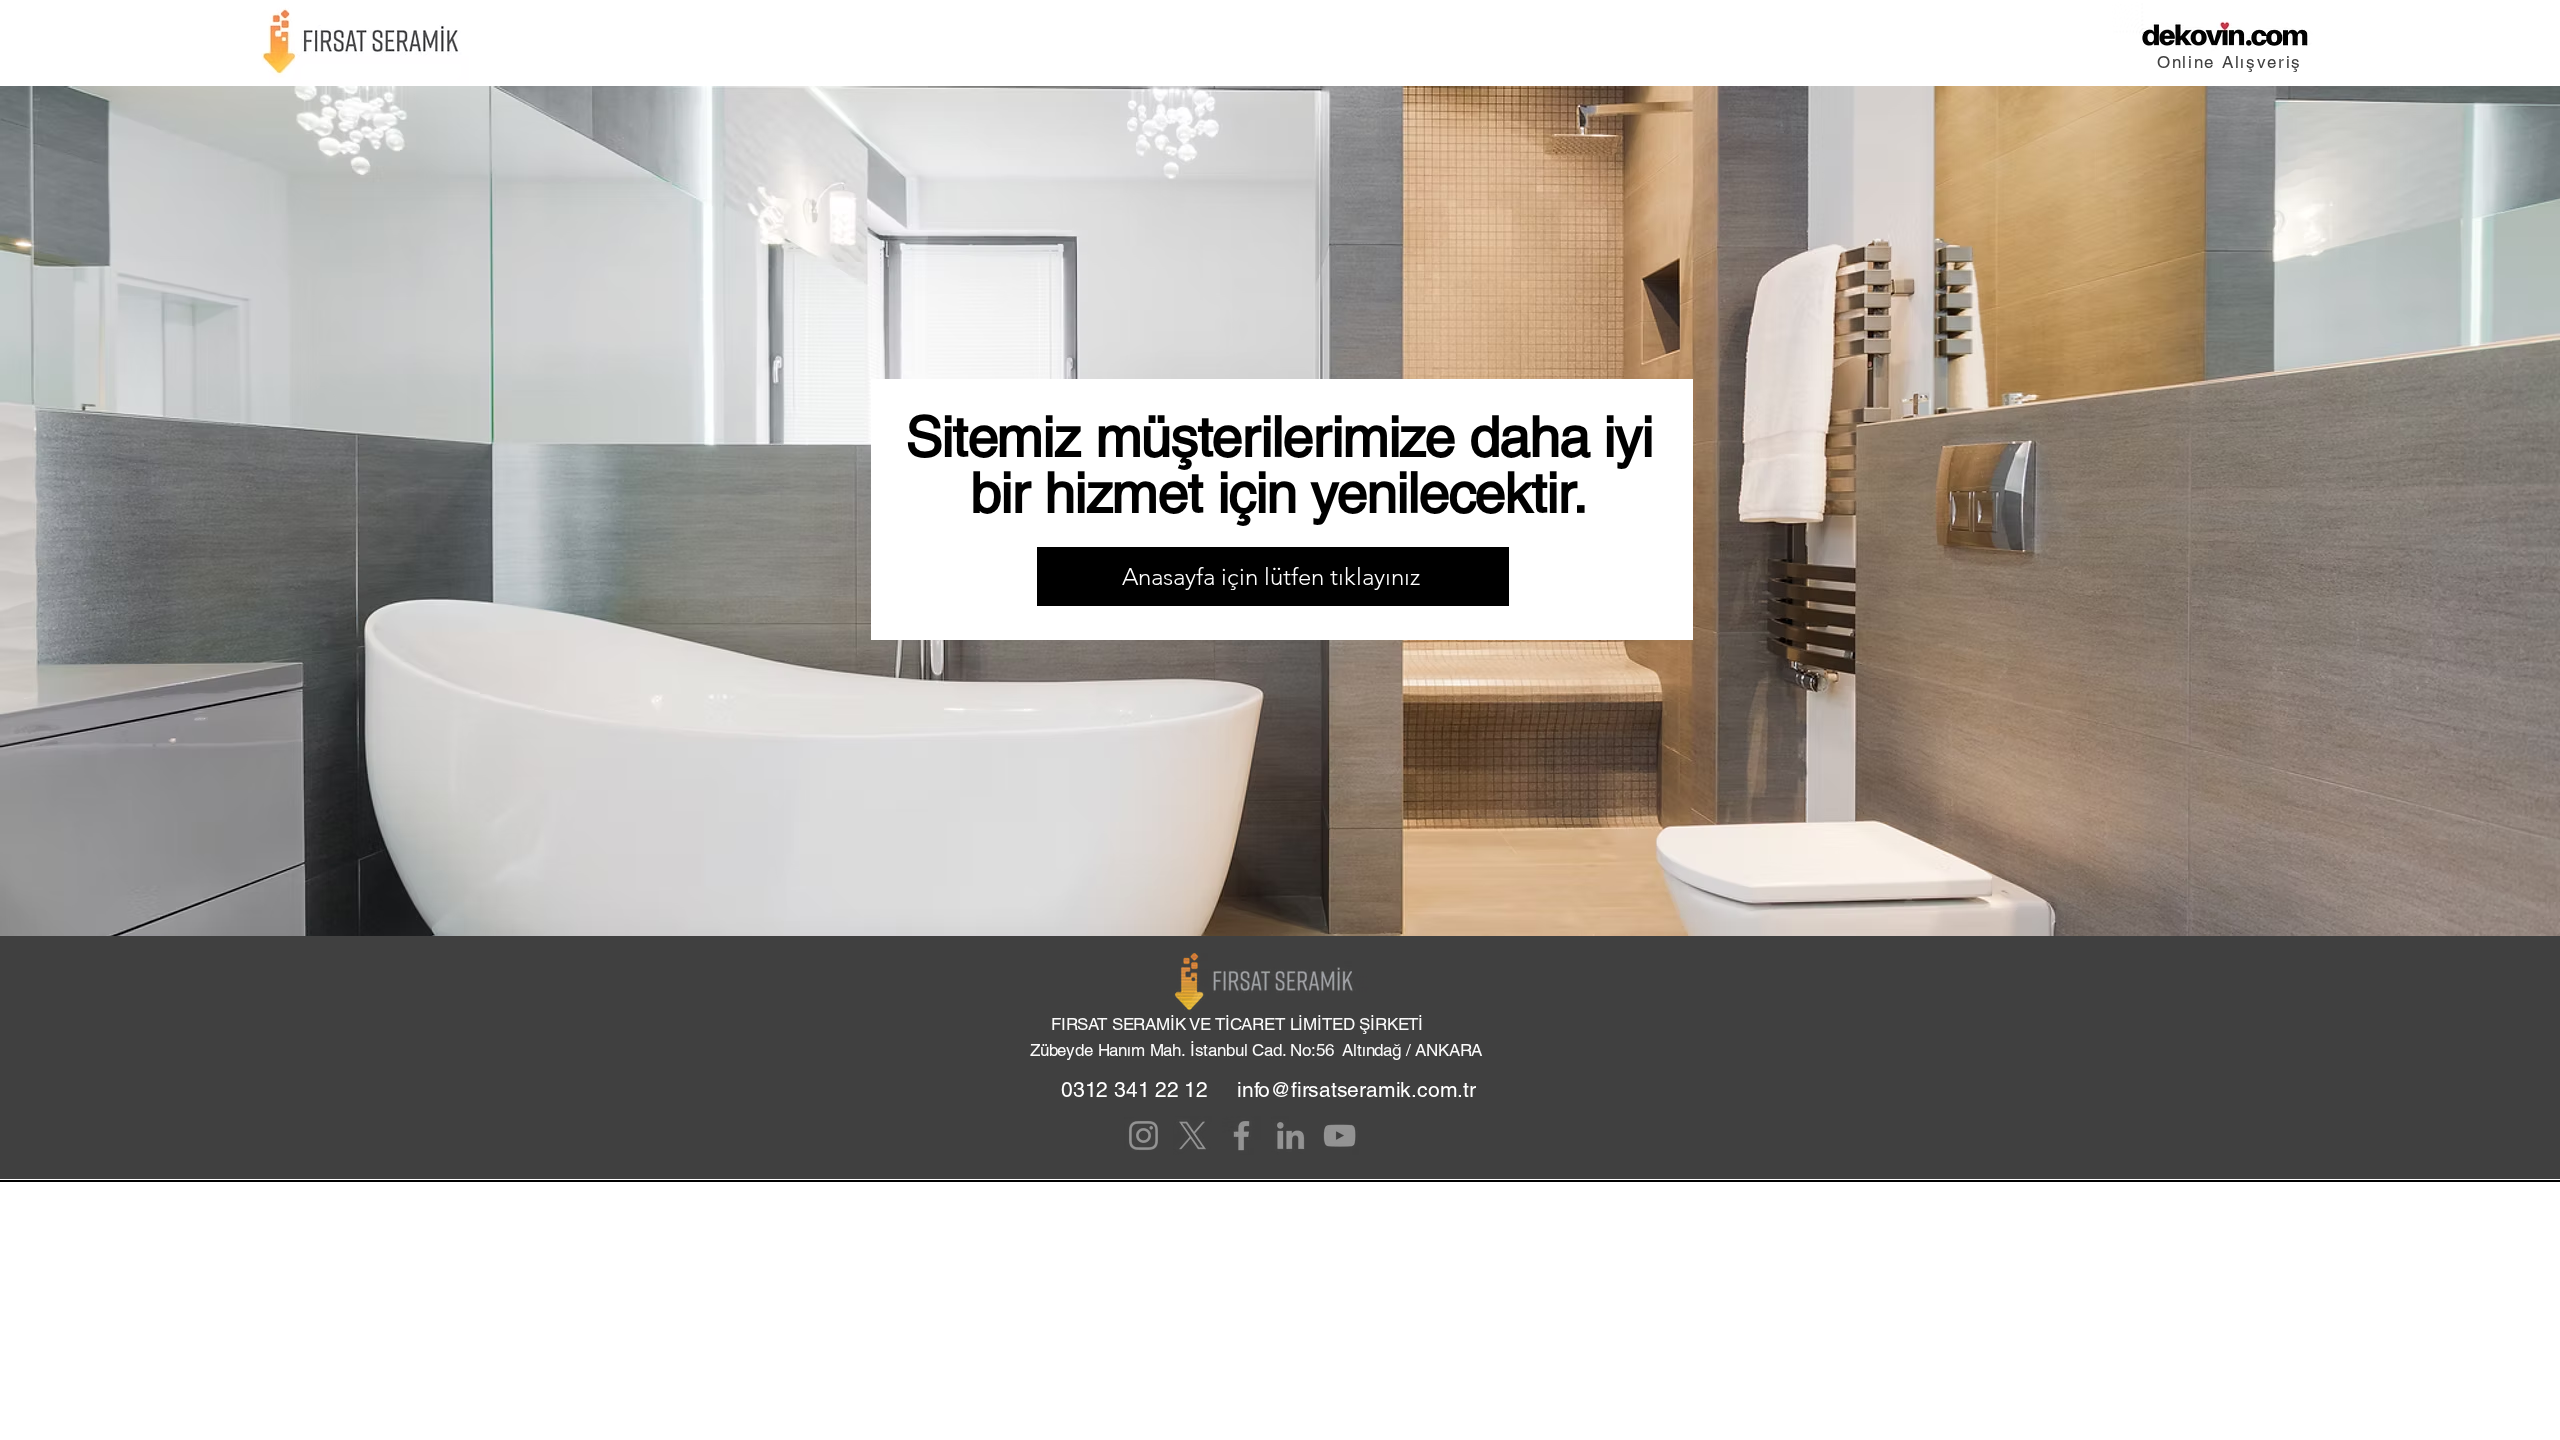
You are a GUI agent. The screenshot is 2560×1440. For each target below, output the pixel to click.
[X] (1192, 1135)
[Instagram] (1143, 1135)
